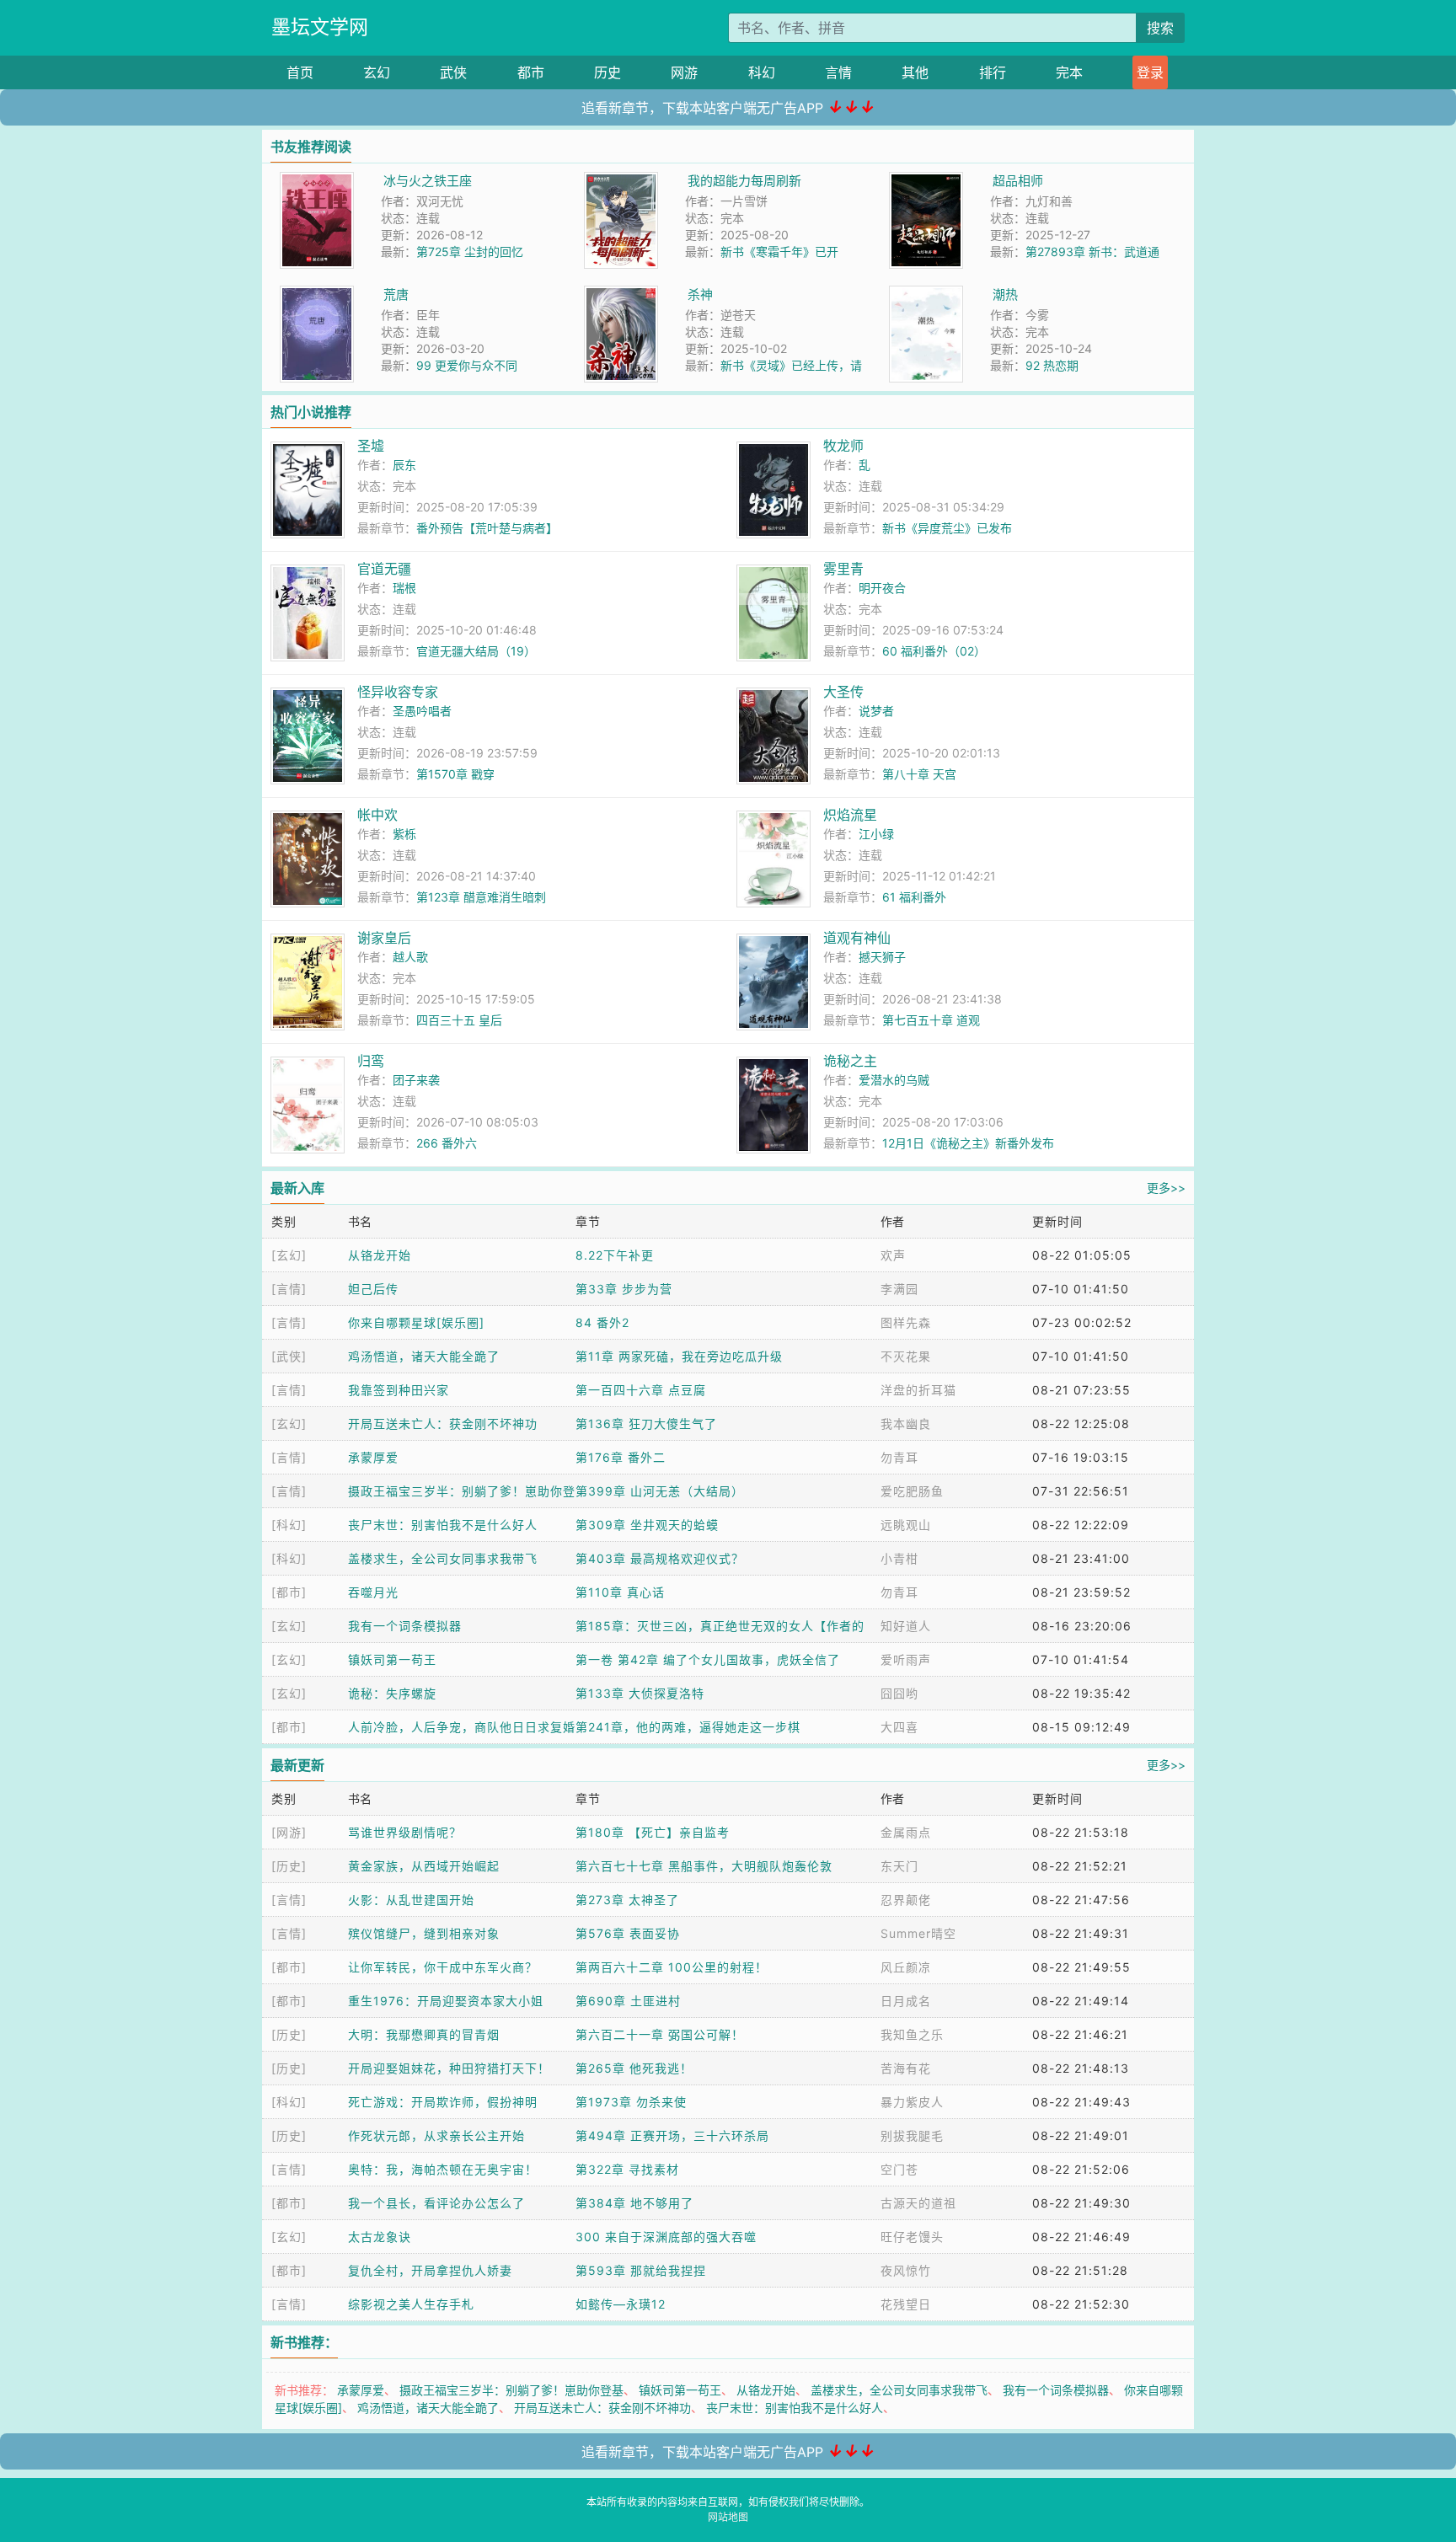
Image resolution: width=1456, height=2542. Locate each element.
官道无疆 (384, 569)
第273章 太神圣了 (627, 1900)
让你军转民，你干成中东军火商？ (443, 1967)
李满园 (899, 1289)
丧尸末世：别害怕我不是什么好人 (443, 1525)
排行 (993, 72)
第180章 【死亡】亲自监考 (653, 1832)
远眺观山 (906, 1525)
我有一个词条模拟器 (405, 1626)
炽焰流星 (850, 815)
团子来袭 (416, 1080)
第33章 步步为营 (624, 1289)
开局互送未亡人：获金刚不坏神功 (443, 1424)
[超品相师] (926, 181)
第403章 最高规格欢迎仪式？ (660, 1558)
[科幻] (289, 1525)
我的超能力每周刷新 (744, 181)
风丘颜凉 (906, 1967)
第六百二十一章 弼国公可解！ (660, 2034)
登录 (1150, 72)
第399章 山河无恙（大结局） (660, 1491)
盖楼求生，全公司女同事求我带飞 (443, 1558)
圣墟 (371, 446)
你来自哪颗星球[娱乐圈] (416, 1322)
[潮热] (926, 294)
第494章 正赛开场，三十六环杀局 (672, 2135)
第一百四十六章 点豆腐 (641, 1390)
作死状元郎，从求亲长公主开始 (436, 2135)
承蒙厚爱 (373, 1457)
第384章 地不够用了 (634, 2203)
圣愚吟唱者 (422, 711)
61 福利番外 (914, 897)
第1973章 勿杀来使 (631, 2102)
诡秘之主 (850, 1061)
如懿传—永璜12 (621, 2304)
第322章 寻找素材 (627, 2169)
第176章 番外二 (621, 1457)
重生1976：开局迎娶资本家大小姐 (446, 2001)
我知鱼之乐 (912, 2034)
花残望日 (906, 2304)
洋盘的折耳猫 (918, 1390)
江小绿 (876, 834)
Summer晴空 (918, 1933)
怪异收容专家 (398, 692)
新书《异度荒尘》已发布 (947, 528)
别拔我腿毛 (912, 2135)
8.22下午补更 (615, 1255)
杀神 (700, 294)
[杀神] (621, 294)
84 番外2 (602, 1322)
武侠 (453, 72)
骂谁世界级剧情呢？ (405, 1832)
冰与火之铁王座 (428, 181)
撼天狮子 (882, 957)
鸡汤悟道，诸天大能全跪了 (424, 1356)
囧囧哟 (899, 1693)
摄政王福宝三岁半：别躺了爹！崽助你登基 (511, 2390)
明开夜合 (882, 588)
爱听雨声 (906, 1659)
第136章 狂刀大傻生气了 (646, 1424)
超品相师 (1018, 181)
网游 (684, 72)
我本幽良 (906, 1424)
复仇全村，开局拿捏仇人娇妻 (430, 2270)
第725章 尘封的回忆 (470, 252)
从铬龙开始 (380, 1255)
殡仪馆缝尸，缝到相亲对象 (424, 1933)
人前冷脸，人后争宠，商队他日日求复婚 (462, 1727)
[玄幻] (289, 1255)
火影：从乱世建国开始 (411, 1900)
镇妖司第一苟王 (392, 1659)
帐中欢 (377, 815)
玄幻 (377, 72)
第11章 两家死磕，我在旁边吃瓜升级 (679, 1356)
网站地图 (728, 2517)
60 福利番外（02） (934, 651)
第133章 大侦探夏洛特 (640, 1693)
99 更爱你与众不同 (467, 365)
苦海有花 (906, 2068)
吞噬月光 (373, 1592)
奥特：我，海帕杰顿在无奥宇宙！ (443, 2169)
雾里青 (843, 569)
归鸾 (371, 1061)
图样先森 (906, 1322)
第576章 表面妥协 (628, 1933)
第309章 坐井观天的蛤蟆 (647, 1525)
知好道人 (906, 1626)
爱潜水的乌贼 (894, 1080)
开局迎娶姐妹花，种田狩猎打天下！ (449, 2068)
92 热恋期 (1052, 365)
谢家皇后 (384, 938)
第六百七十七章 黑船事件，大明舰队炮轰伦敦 (704, 1866)
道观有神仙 (857, 938)
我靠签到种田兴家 (399, 1390)
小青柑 (899, 1558)
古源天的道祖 (918, 2203)
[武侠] (289, 1356)
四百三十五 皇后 (459, 1020)
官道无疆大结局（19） (476, 651)
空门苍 (899, 2169)
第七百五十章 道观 (931, 1020)
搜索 (1160, 28)
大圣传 (843, 692)
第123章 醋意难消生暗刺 (481, 897)
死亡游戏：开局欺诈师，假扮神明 (443, 2102)
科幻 (762, 72)
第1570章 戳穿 (455, 774)
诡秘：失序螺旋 (392, 1693)
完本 (1069, 72)
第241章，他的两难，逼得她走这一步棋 (688, 1727)
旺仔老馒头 (912, 2237)
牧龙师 (843, 446)
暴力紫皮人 (912, 2102)
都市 (531, 72)
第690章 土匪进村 (628, 2001)
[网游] (289, 1832)
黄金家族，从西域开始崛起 (424, 1866)
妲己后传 (373, 1289)
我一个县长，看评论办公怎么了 (436, 2203)
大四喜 (899, 1727)
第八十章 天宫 (919, 774)
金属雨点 (906, 1832)
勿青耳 (899, 1457)
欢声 (893, 1255)
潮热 (1005, 294)
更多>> (1166, 1188)
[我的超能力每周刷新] (621, 181)
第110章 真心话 (620, 1592)
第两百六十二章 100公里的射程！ (672, 1967)
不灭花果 (906, 1356)
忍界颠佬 (906, 1900)
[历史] (289, 1866)
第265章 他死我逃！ (634, 2068)
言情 (838, 72)
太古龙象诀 (380, 2237)
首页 (300, 72)
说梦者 (876, 711)
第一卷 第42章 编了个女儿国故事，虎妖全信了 (708, 1659)
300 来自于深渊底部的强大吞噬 (666, 2237)
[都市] (289, 1592)
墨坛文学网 (320, 27)
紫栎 (404, 834)
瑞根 (404, 588)
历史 (608, 72)
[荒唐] (317, 294)
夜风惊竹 (906, 2270)
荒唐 (396, 294)
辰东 (404, 465)
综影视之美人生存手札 (411, 2304)
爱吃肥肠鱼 (912, 1491)
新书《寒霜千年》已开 (779, 252)
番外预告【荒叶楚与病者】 (487, 528)
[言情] (289, 1289)
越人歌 (410, 957)
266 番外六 (447, 1143)
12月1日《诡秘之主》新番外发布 (968, 1143)
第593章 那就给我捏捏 (641, 2270)
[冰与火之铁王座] (317, 181)
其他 (915, 72)
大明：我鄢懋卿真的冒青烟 (424, 2034)
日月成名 (906, 2001)
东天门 (899, 1866)
